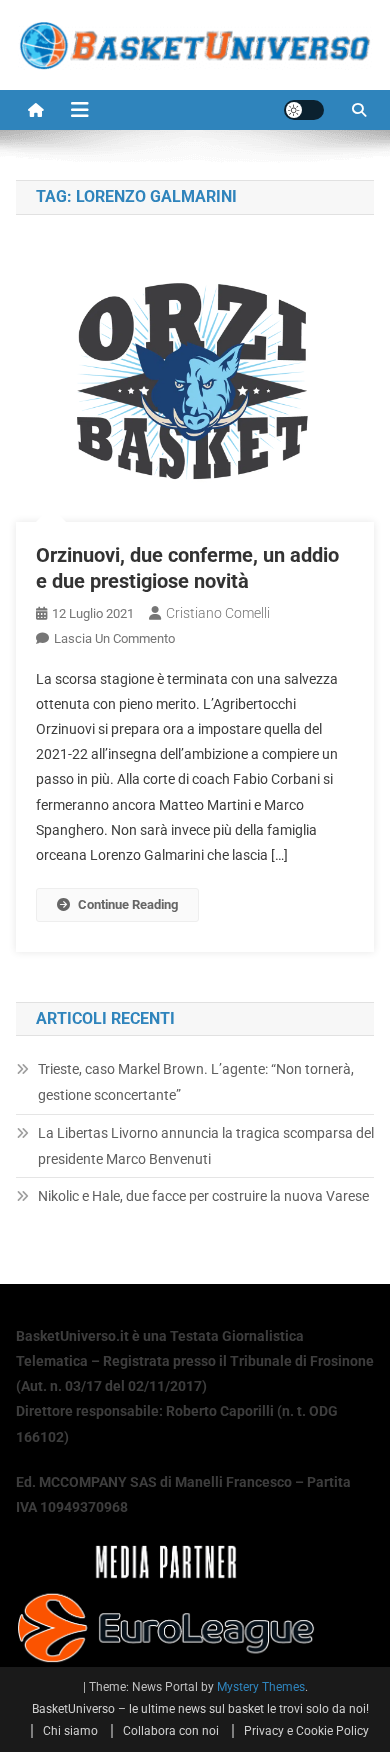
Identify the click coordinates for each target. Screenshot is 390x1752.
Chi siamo (70, 1731)
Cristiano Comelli (218, 613)
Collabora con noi (171, 1731)
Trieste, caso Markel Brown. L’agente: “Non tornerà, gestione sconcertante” (196, 1082)
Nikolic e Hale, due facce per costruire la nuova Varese (203, 1196)
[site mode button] (304, 110)
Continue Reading (128, 904)
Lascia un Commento (114, 638)
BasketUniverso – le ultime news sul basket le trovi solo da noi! (200, 1709)
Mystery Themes (261, 1687)
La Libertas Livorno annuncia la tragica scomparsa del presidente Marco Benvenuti (206, 1146)
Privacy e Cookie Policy (306, 1731)
